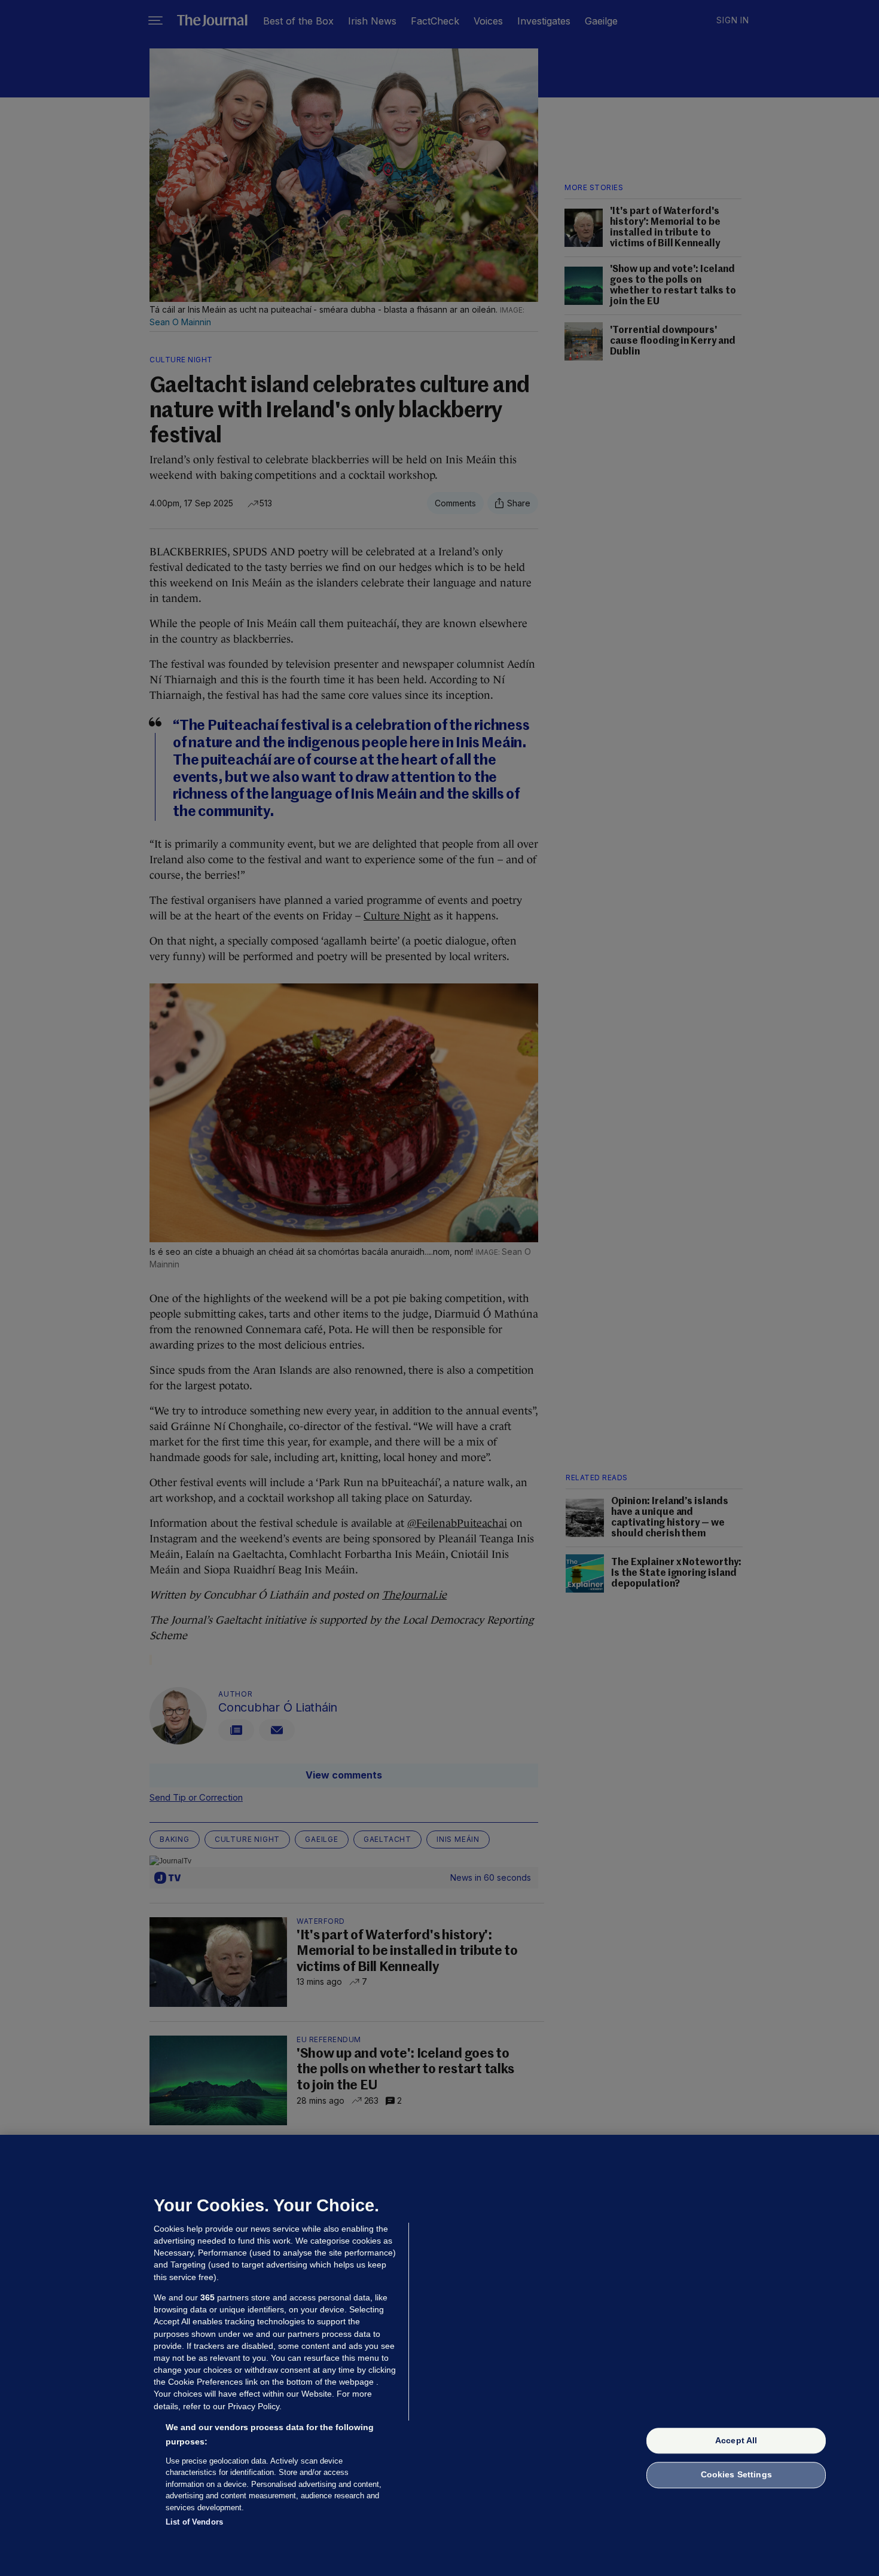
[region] (439, 2355)
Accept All (736, 2440)
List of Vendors (194, 2522)
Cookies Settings (736, 2475)
